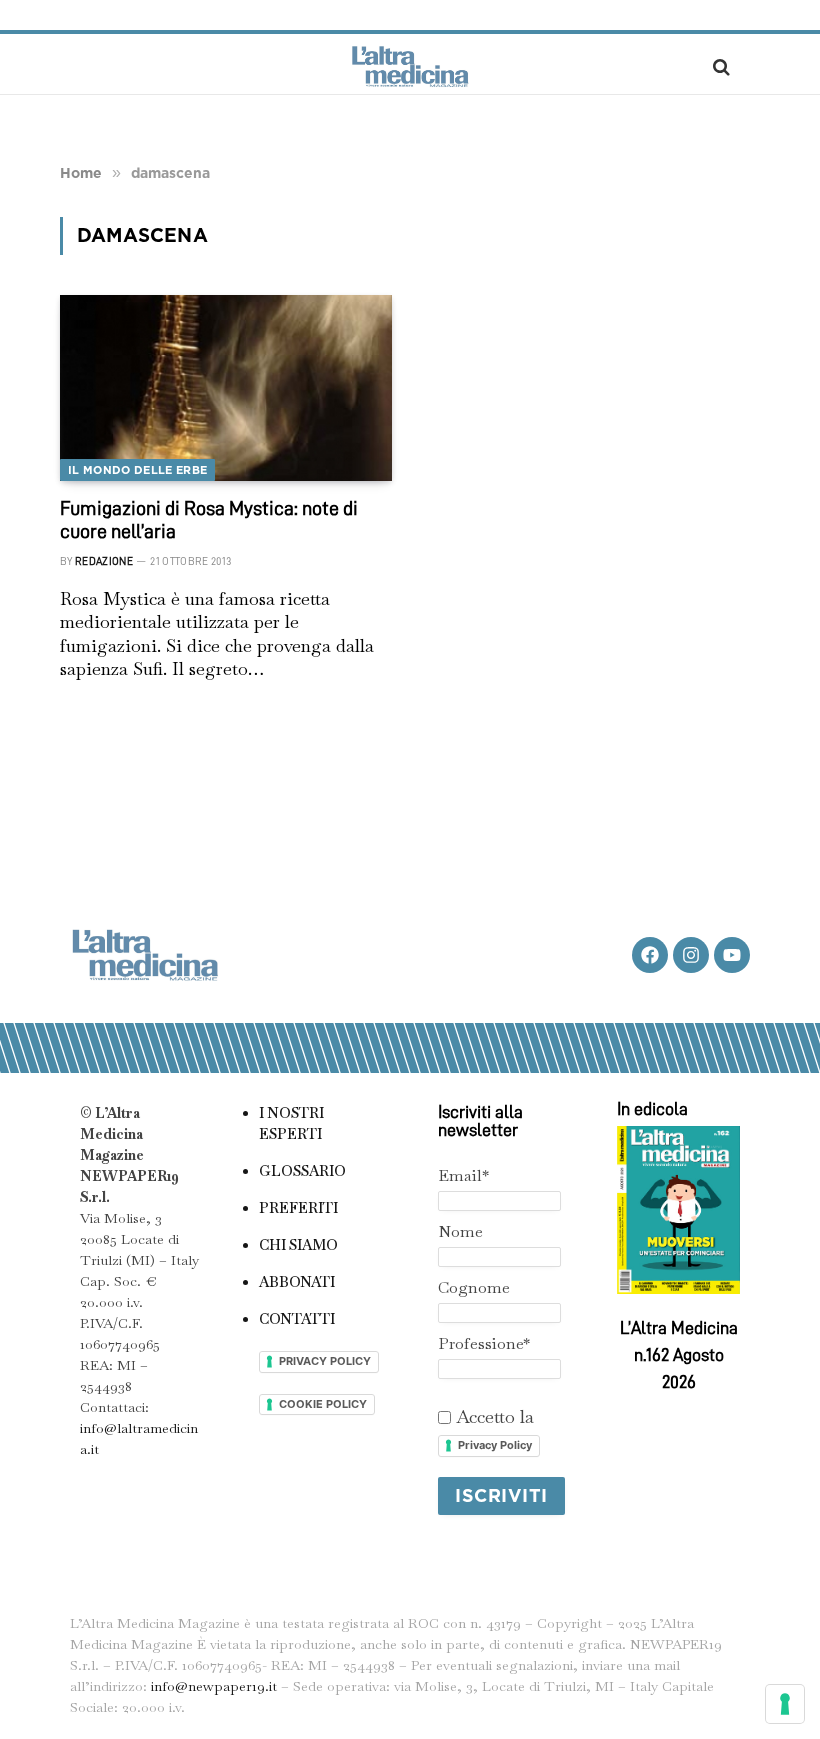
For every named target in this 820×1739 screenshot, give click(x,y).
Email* (463, 1175)
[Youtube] (732, 955)
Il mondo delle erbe (137, 470)
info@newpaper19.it (214, 1686)
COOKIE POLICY (323, 1404)
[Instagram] (691, 955)
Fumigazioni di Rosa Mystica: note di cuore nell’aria (209, 519)
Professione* (484, 1343)
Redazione (104, 561)
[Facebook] (650, 955)
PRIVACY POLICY (325, 1361)
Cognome (474, 1287)
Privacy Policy (495, 1445)
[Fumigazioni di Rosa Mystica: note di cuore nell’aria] (226, 388)
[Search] (719, 66)
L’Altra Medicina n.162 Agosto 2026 (679, 1355)
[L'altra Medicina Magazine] (410, 66)
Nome (460, 1231)
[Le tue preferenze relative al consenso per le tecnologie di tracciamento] (785, 1704)
